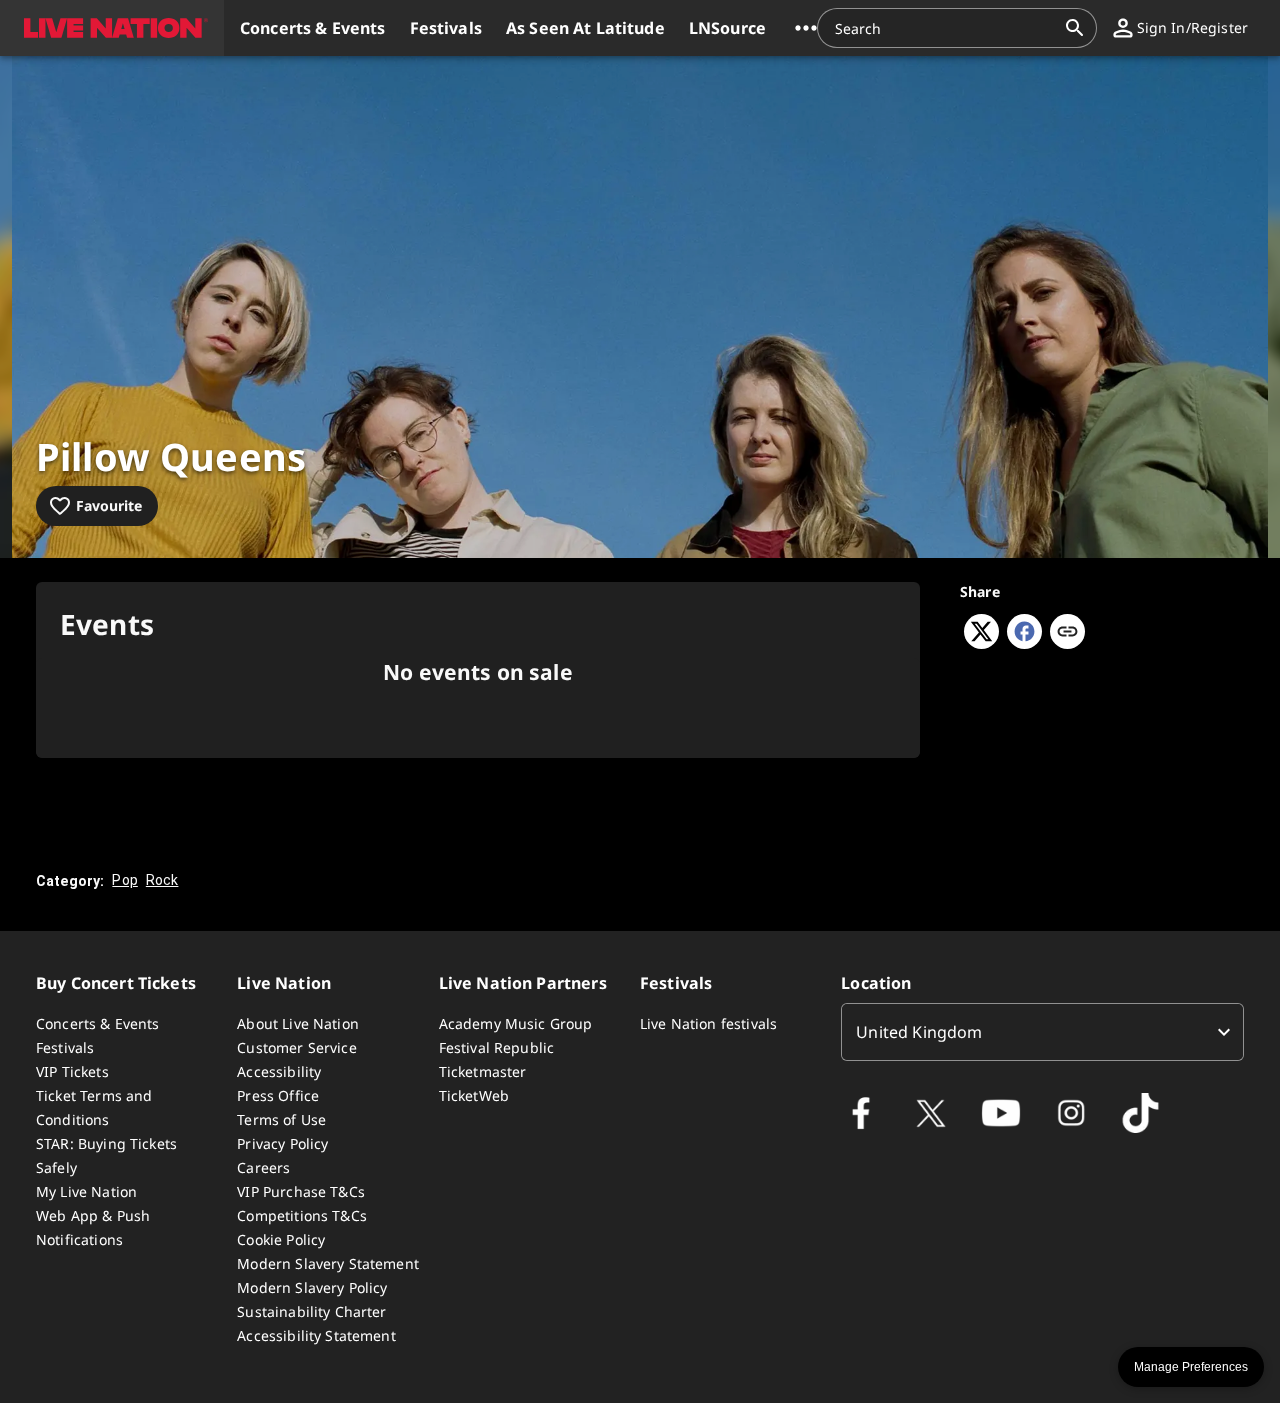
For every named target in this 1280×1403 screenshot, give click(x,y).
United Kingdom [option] (919, 1032)
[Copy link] (1067, 633)
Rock (162, 880)
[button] (112, 28)
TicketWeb (474, 1095)
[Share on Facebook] (1024, 643)
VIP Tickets (72, 1071)
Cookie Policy (281, 1239)
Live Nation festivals (708, 1023)
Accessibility (279, 1071)
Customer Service (296, 1047)
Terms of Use (281, 1119)
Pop (124, 880)
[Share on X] (981, 643)
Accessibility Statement (316, 1335)
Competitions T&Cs (302, 1215)
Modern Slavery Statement (328, 1263)
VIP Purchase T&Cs (301, 1191)
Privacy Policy (282, 1143)
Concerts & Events (98, 1023)
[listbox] (1042, 1032)
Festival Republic (497, 1047)
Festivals (65, 1047)
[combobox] (945, 28)
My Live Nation (86, 1191)
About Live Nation (298, 1023)
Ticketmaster (483, 1071)
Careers (263, 1167)
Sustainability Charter (311, 1311)
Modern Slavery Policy (312, 1287)
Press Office (278, 1095)
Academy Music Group (516, 1023)
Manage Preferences (1191, 1367)
